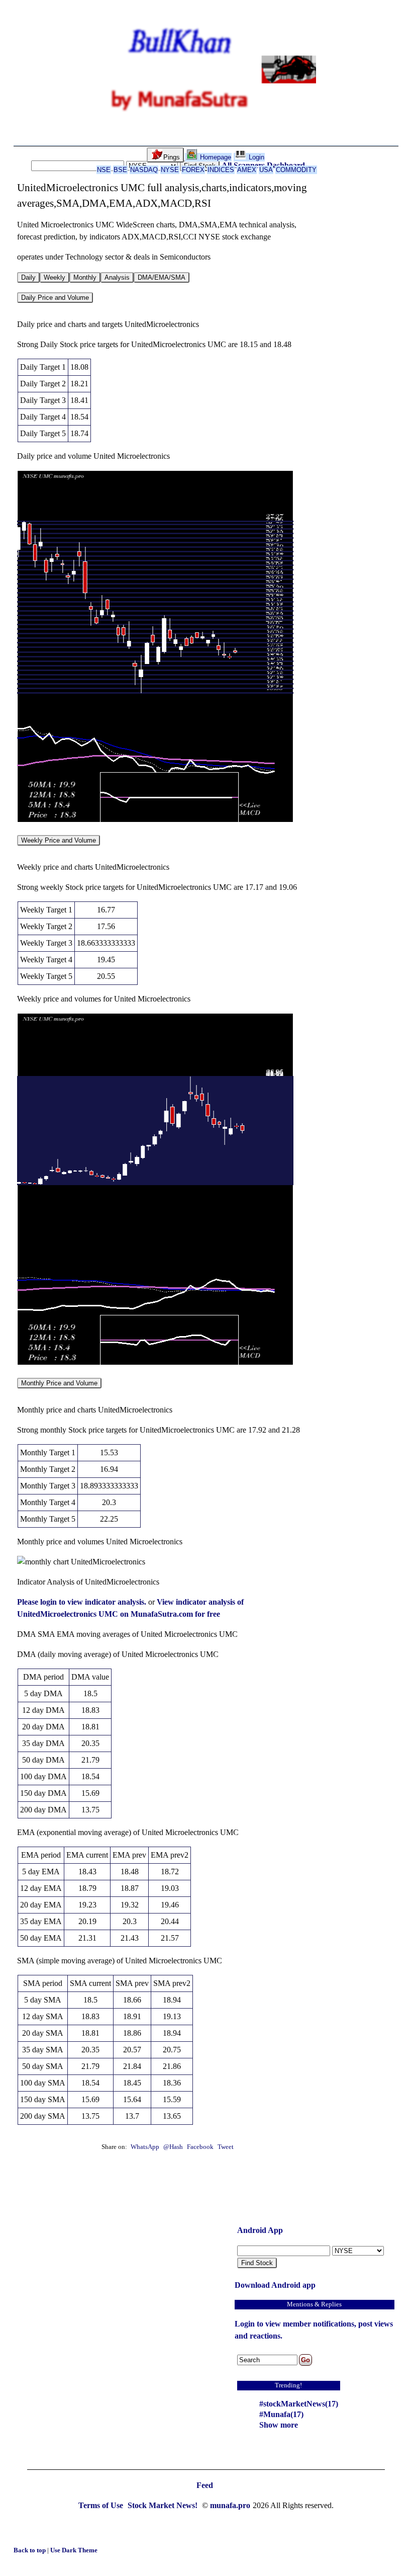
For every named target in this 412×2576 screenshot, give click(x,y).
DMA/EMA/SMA (162, 277)
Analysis (117, 277)
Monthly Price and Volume (59, 1383)
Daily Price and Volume (55, 298)
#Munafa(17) (281, 2414)
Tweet (226, 2147)
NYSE (170, 170)
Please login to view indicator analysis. (83, 1602)
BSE (120, 170)
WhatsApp (145, 2147)
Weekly (55, 277)
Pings (172, 157)
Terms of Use (102, 2505)
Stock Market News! (164, 2505)
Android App (260, 2230)
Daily (28, 277)
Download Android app (275, 2285)
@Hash (174, 2147)
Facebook (201, 2147)
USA (266, 170)
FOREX (193, 170)
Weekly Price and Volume (59, 840)
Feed (205, 2485)
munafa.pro (230, 2505)
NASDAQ (144, 170)
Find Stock (257, 2263)
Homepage (215, 157)
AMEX (247, 170)
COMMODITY (296, 170)
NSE (104, 170)
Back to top (30, 2550)
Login (255, 157)
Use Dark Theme (74, 2550)
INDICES (221, 170)
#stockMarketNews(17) (299, 2404)
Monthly (85, 277)
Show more (279, 2425)
